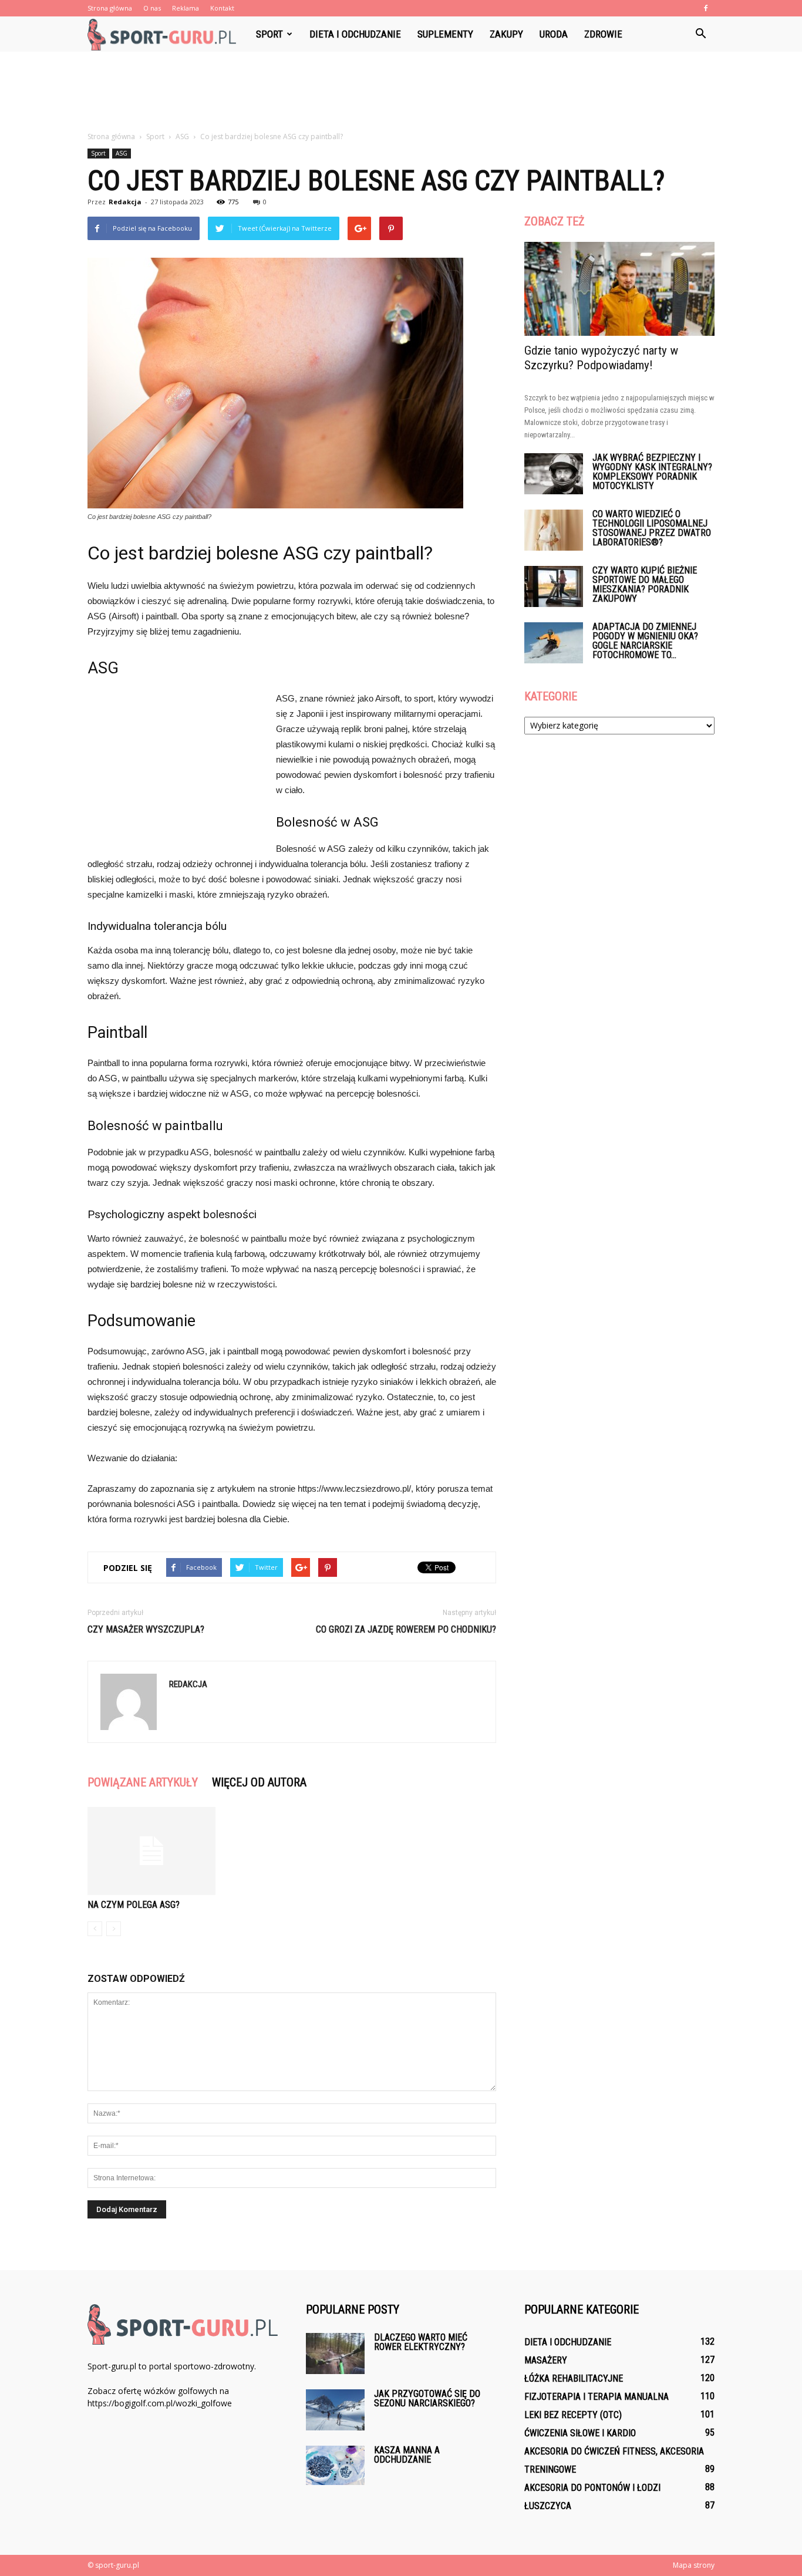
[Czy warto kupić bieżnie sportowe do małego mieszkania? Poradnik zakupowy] (554, 586)
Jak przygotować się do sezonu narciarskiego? (427, 2398)
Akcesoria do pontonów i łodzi (592, 2488)
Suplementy (445, 34)
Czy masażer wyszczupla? (146, 1629)
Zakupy (506, 34)
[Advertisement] (401, 92)
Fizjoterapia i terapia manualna (597, 2397)
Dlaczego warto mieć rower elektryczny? (421, 2342)
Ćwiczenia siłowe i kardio (580, 2433)
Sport (269, 34)
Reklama (186, 8)
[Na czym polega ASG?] (151, 1851)
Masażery (546, 2360)
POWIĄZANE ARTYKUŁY (143, 1782)
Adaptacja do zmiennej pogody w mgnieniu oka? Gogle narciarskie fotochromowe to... (645, 641)
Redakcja (125, 202)
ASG (122, 153)
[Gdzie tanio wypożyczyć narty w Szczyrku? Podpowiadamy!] (619, 289)
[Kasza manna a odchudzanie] (335, 2465)
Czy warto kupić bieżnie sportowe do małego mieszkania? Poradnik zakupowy (645, 584)
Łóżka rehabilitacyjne (574, 2378)
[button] (700, 34)
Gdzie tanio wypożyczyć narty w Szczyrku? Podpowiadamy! (601, 358)
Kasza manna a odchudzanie (407, 2455)
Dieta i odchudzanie (355, 34)
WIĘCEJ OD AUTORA (259, 1782)
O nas (152, 8)
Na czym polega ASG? (134, 1905)
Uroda (554, 34)
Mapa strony (694, 2565)
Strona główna (110, 8)
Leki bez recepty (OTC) (573, 2415)
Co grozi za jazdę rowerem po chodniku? (406, 1629)
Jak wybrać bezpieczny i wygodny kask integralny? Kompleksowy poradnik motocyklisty (652, 472)
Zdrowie (603, 34)
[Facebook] (706, 8)
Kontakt (222, 8)
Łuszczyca (548, 2506)
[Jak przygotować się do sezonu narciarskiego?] (335, 2410)
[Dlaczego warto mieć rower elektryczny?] (335, 2354)
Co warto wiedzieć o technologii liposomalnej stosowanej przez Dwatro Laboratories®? (652, 528)
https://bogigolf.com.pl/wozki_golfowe (160, 2403)
